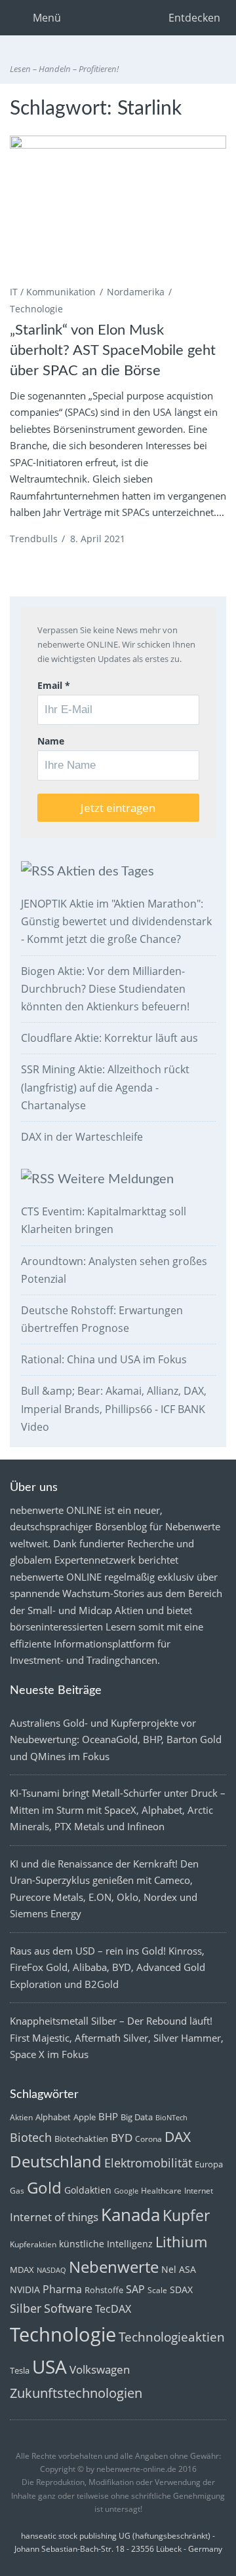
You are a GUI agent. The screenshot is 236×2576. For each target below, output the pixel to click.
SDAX (181, 2290)
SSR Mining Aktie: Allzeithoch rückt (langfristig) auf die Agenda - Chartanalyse (105, 1087)
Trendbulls (34, 539)
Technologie (36, 309)
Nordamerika (136, 292)
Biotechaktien (81, 2139)
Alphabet (53, 2117)
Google (126, 2191)
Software (68, 2308)
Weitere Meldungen (116, 1179)
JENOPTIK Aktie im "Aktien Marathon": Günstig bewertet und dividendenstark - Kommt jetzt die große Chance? (116, 921)
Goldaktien (88, 2190)
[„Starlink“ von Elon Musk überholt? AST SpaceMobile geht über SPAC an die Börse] (118, 208)
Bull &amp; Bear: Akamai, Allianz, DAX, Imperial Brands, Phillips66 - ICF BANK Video (114, 1408)
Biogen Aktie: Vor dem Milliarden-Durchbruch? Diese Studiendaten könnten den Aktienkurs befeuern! (105, 989)
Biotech (31, 2137)
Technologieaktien (172, 2337)
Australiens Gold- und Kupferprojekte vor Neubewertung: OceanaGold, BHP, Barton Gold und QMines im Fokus (116, 1739)
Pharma (62, 2289)
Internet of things (54, 2217)
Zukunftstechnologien (76, 2393)
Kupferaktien (33, 2244)
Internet (199, 2191)
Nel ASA (179, 2269)
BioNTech (171, 2118)
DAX (178, 2137)
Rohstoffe (104, 2290)
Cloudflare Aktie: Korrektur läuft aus (109, 1038)
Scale (157, 2290)
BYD (122, 2138)
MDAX (22, 2270)
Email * (54, 685)
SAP (135, 2289)
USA (49, 2366)
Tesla (20, 2370)
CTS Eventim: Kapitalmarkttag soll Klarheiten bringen (104, 1220)
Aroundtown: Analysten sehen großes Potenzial (114, 1270)
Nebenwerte (114, 2267)
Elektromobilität (148, 2163)
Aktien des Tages (106, 872)
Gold (44, 2188)
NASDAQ (51, 2270)
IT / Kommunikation (53, 292)
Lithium (181, 2242)
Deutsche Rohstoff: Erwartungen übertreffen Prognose (102, 1319)
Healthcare (161, 2191)
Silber (26, 2308)
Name (51, 741)
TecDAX (113, 2309)
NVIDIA (25, 2290)
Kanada (130, 2215)
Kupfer (186, 2216)
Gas (17, 2191)
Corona (148, 2139)
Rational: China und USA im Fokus (104, 1359)
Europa (209, 2164)
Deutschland (56, 2162)
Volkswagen (100, 2369)
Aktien (21, 2117)
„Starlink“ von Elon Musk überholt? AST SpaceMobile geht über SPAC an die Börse (113, 350)
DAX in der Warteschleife (82, 1137)
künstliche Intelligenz (106, 2244)
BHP (108, 2116)
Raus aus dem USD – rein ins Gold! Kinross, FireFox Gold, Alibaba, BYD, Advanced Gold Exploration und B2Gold (108, 1967)
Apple (85, 2117)
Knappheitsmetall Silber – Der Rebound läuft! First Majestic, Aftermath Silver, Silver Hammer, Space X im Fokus (117, 2037)
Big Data (137, 2117)
